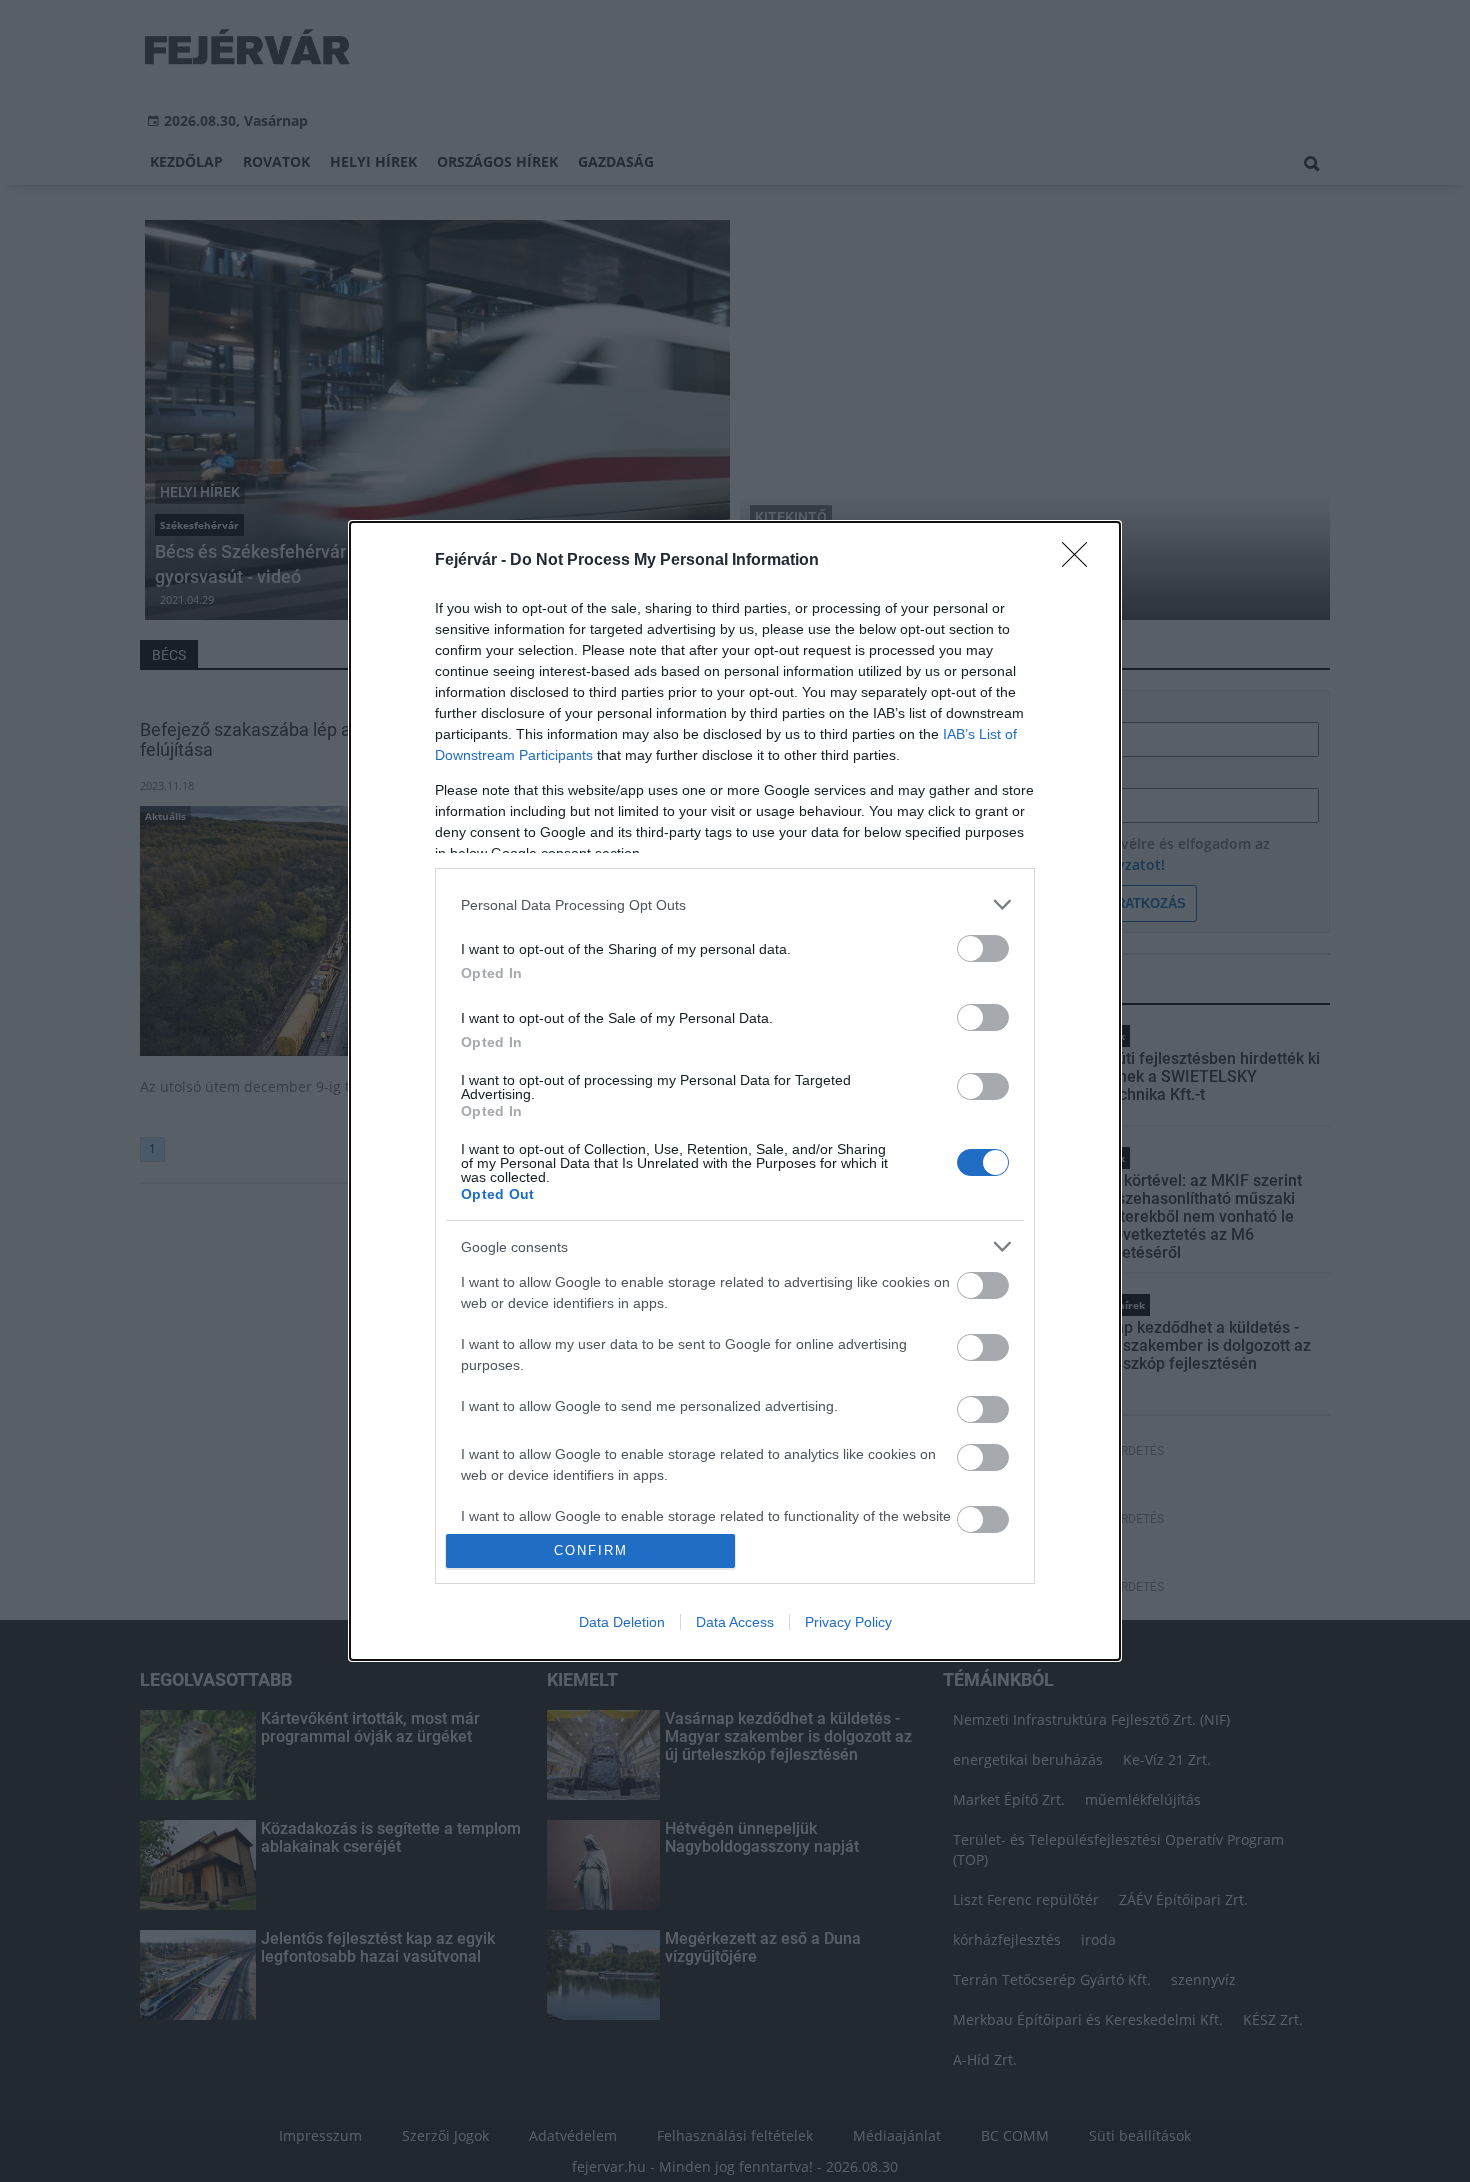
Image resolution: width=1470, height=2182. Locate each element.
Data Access (735, 1622)
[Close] (1081, 561)
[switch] (983, 948)
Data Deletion (622, 1622)
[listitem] (735, 904)
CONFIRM (591, 1550)
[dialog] (735, 1091)
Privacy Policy (848, 1622)
